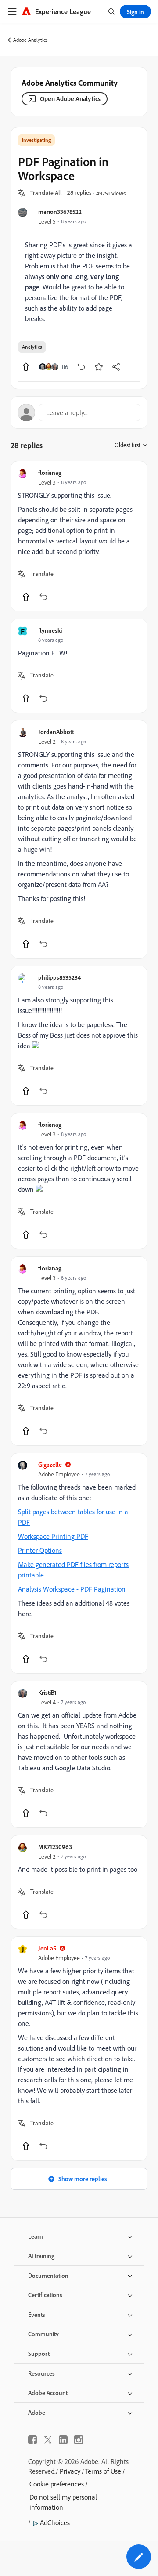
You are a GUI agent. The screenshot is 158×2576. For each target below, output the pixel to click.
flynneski (50, 630)
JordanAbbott (56, 732)
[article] (79, 536)
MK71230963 (55, 1847)
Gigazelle (50, 1464)
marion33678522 (60, 212)
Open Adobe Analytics (70, 99)
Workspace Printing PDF (53, 1536)
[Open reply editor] (79, 412)
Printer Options (40, 1550)
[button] (46, 193)
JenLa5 (47, 1948)
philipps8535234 (59, 977)
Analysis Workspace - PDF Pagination (72, 1589)
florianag (50, 472)
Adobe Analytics (31, 40)
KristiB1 (47, 1692)
